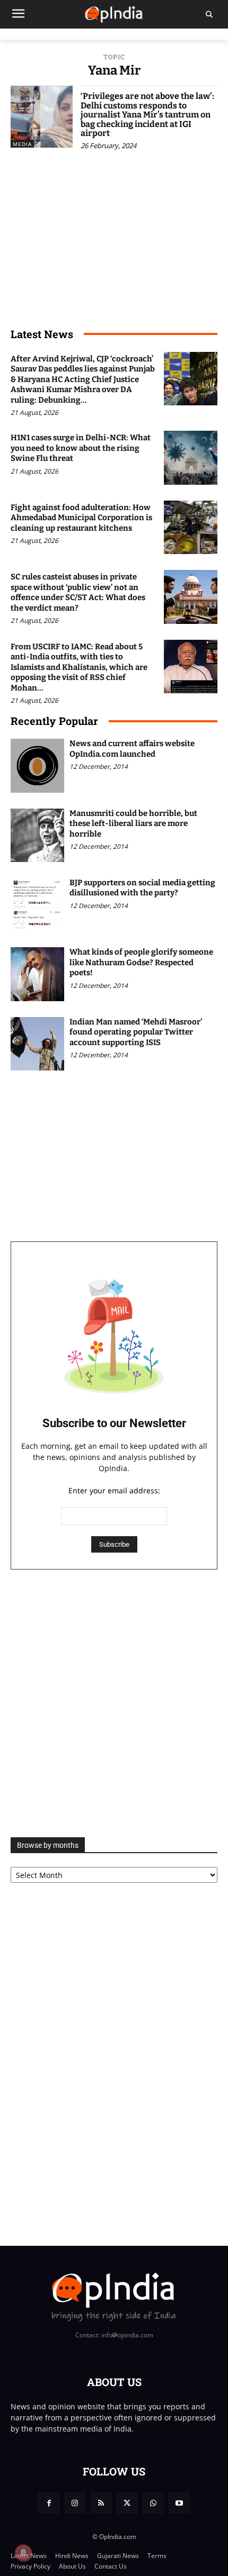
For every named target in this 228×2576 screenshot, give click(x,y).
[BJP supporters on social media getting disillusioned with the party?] (37, 905)
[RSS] (101, 2503)
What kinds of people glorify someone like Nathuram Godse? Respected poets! (141, 962)
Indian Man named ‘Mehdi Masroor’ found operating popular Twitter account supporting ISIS (136, 1032)
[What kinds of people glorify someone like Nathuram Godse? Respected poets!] (37, 974)
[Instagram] (75, 2503)
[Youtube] (179, 2503)
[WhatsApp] (153, 2503)
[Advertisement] (114, 1703)
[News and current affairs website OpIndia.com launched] (37, 765)
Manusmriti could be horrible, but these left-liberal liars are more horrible (133, 824)
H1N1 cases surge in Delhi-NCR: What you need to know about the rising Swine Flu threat (81, 448)
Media (22, 144)
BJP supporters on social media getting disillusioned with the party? (142, 888)
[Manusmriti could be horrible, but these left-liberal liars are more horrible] (37, 835)
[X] (127, 2503)
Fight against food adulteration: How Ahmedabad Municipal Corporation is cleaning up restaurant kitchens (81, 518)
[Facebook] (49, 2503)
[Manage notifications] (23, 2553)
